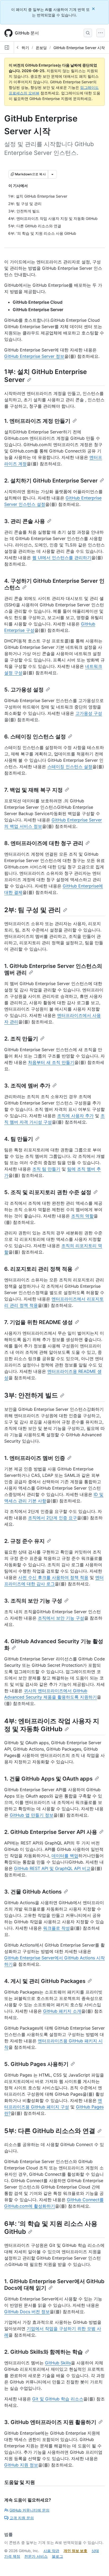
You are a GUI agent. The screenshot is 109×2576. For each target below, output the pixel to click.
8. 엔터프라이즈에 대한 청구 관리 (44, 843)
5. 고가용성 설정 (24, 690)
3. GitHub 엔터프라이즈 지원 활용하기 (50, 2422)
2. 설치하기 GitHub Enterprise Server (51, 481)
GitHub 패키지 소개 (62, 2011)
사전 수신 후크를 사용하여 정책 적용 (53, 1577)
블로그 (57, 2556)
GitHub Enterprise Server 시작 (79, 48)
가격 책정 (12, 2556)
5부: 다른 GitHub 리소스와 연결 (50, 2131)
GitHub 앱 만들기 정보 (32, 1815)
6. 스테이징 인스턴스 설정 (35, 737)
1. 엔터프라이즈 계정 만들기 (37, 421)
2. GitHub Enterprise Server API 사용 (51, 1832)
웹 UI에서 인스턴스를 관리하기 (62, 558)
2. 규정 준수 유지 (24, 1541)
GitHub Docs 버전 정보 (27, 2312)
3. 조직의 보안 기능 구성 (33, 1601)
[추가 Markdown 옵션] (52, 174)
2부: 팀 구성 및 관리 (33, 910)
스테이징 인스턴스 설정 (70, 767)
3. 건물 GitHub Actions (33, 1892)
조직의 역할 (82, 1216)
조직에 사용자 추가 (75, 1116)
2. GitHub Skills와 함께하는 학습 (44, 2352)
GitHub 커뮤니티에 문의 (29, 2510)
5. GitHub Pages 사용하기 (36, 2064)
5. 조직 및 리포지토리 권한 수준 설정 (48, 1192)
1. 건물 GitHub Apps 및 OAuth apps (48, 1779)
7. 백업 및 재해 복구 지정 (33, 790)
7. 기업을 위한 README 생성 (38, 1322)
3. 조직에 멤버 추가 (27, 1086)
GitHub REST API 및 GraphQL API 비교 (52, 1868)
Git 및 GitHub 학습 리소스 (58, 2399)
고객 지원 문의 (22, 2518)
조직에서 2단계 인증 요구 (53, 1518)
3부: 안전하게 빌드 (31, 1395)
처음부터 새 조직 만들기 (51, 1062)
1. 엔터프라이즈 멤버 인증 (35, 1458)
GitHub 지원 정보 (21, 2465)
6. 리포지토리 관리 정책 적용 (38, 1269)
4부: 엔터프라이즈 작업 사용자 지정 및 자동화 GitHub (52, 1725)
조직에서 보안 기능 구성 (61, 1618)
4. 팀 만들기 (19, 1139)
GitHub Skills (58, 2363)
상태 (95, 2551)
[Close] (94, 9)
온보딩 (41, 48)
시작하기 (22, 48)
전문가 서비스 (36, 2556)
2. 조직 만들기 (21, 1039)
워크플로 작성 (56, 1928)
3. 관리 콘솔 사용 (25, 521)
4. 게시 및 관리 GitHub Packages (45, 1981)
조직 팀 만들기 (46, 1169)
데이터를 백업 (65, 1856)
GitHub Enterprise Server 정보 (34, 356)
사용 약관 (51, 2551)
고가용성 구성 (89, 713)
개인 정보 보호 (75, 2551)
